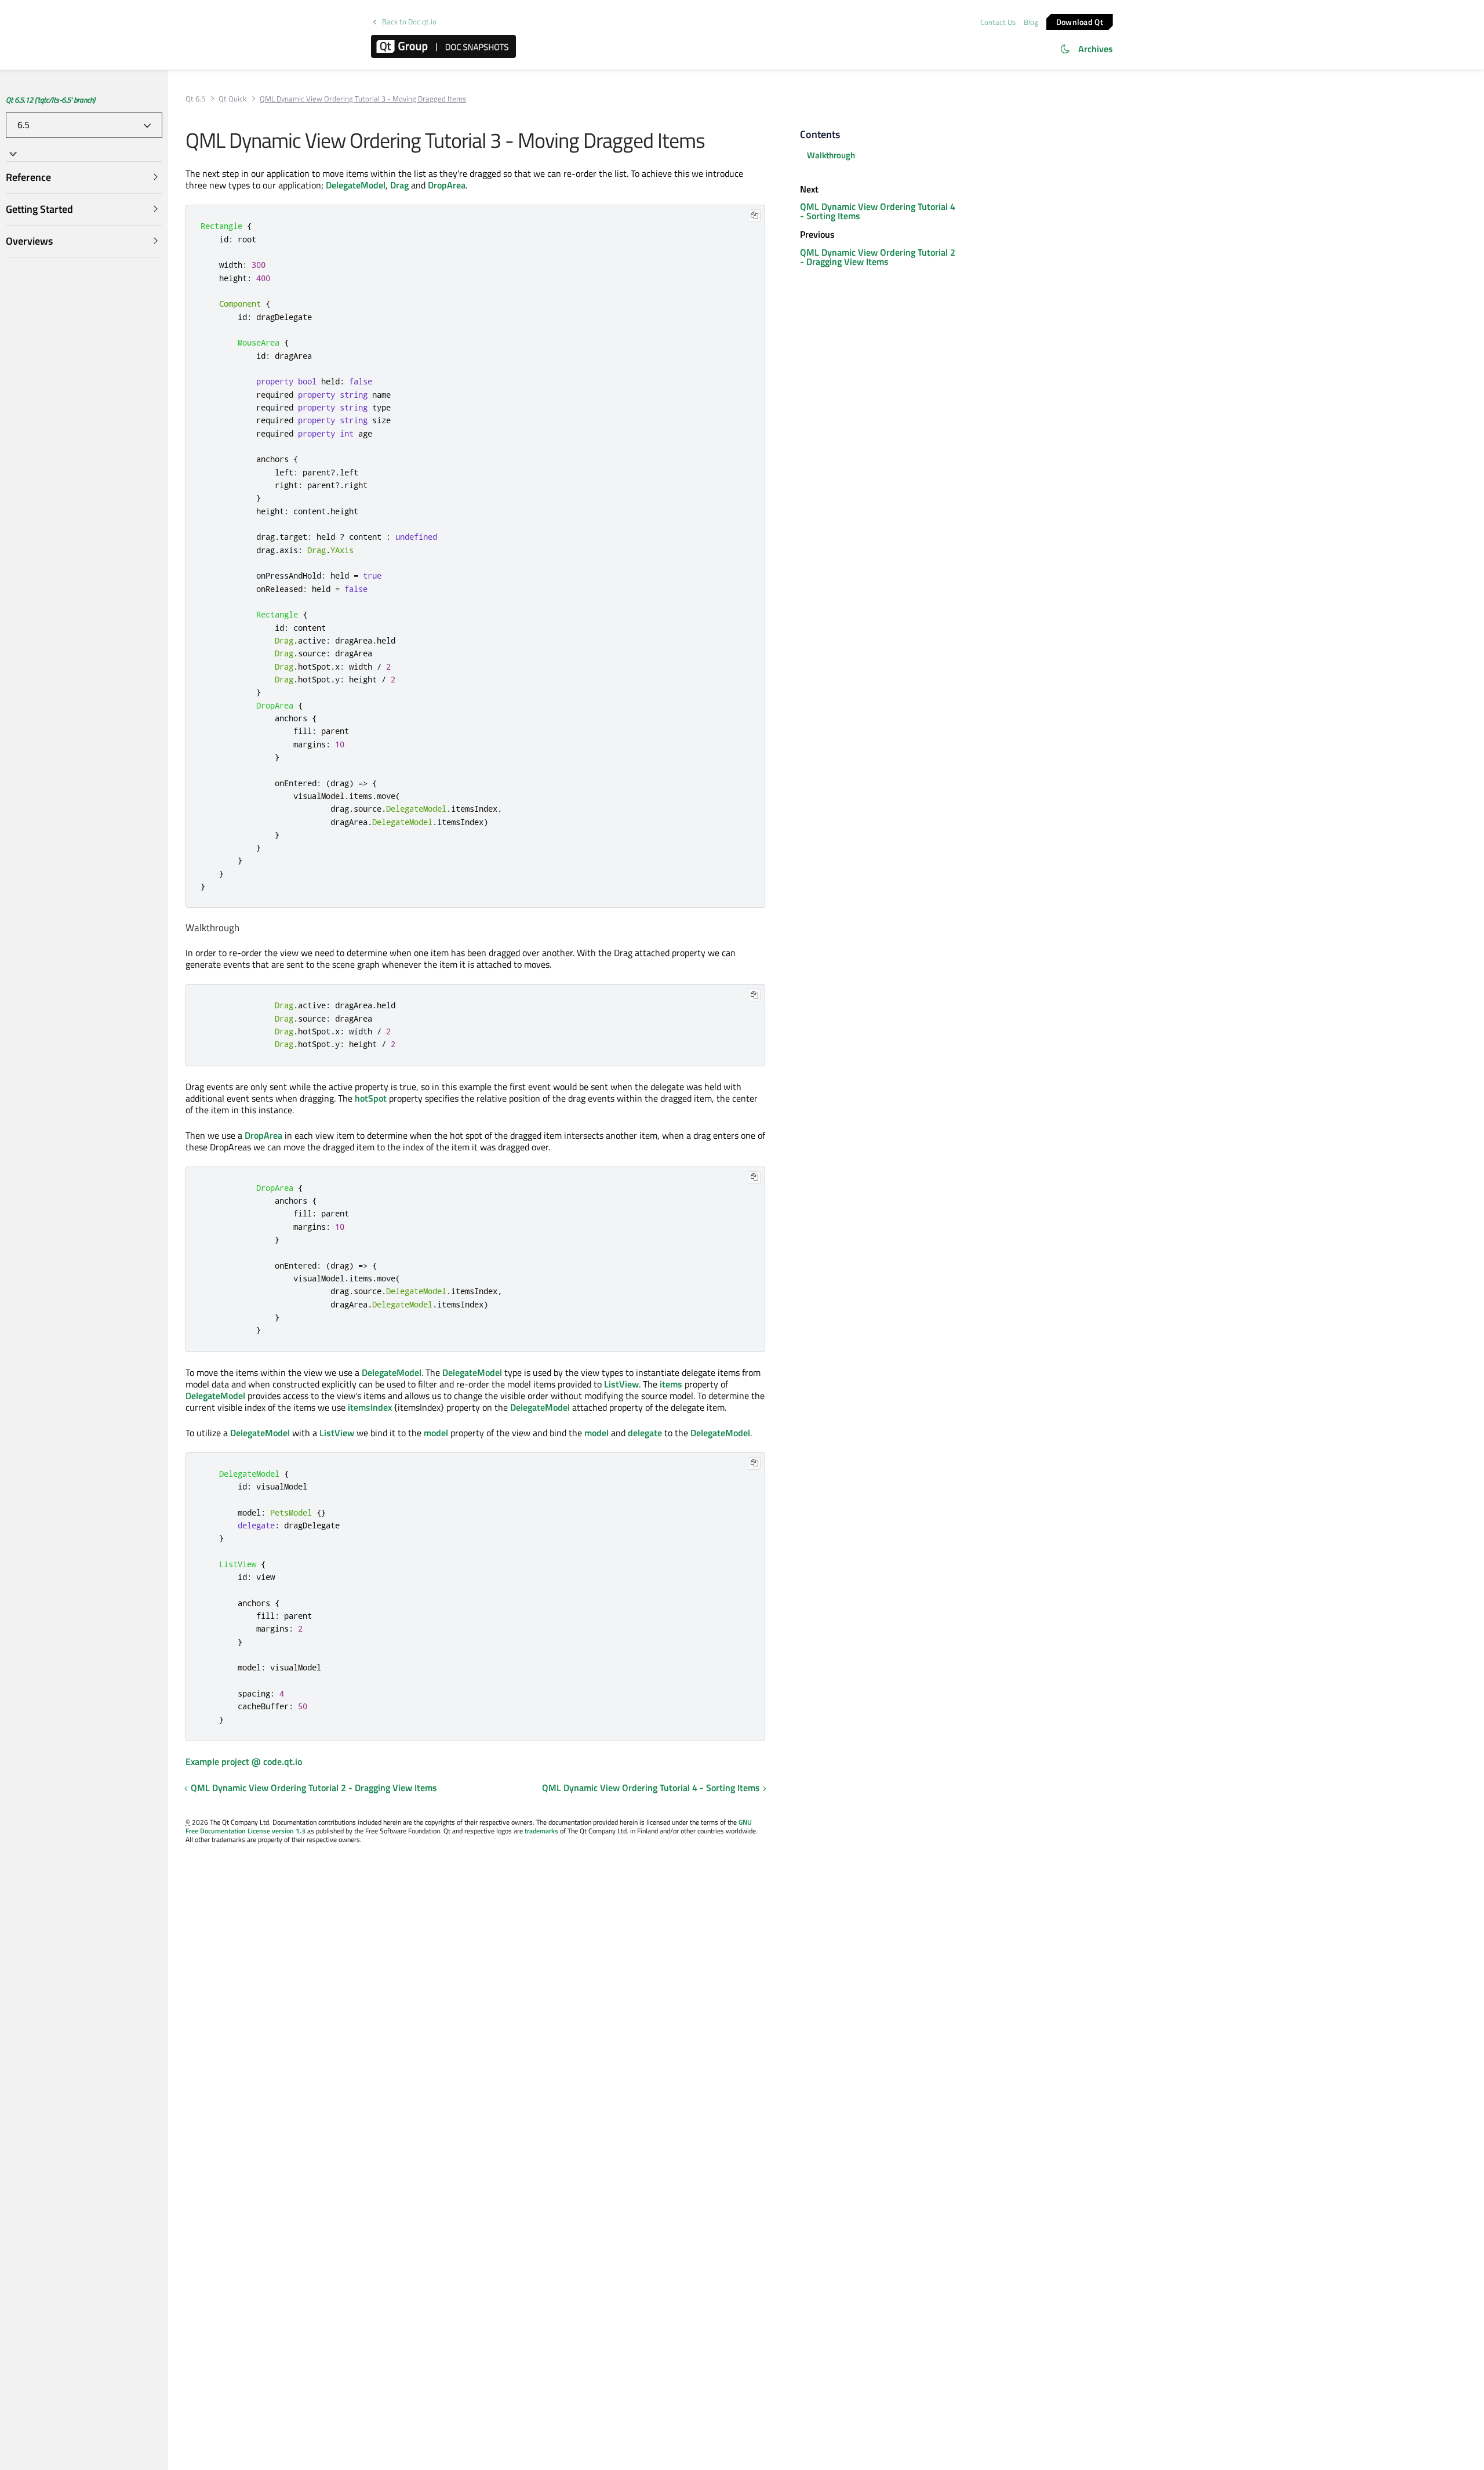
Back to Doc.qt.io (409, 22)
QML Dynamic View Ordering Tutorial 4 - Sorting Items (651, 1788)
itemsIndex (370, 1407)
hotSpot (371, 1098)
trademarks (541, 1831)
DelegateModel (356, 185)
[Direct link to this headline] (244, 928)
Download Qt (1080, 21)
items (671, 1384)
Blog (1031, 22)
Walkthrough (831, 155)
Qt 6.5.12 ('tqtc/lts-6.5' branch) (50, 100)
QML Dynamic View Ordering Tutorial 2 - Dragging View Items (314, 1788)
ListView (621, 1384)
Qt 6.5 (195, 99)
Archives (1096, 49)
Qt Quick (232, 99)
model (436, 1433)
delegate (645, 1433)
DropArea (447, 185)
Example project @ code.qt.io (244, 1761)
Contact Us (998, 22)
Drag (399, 185)
